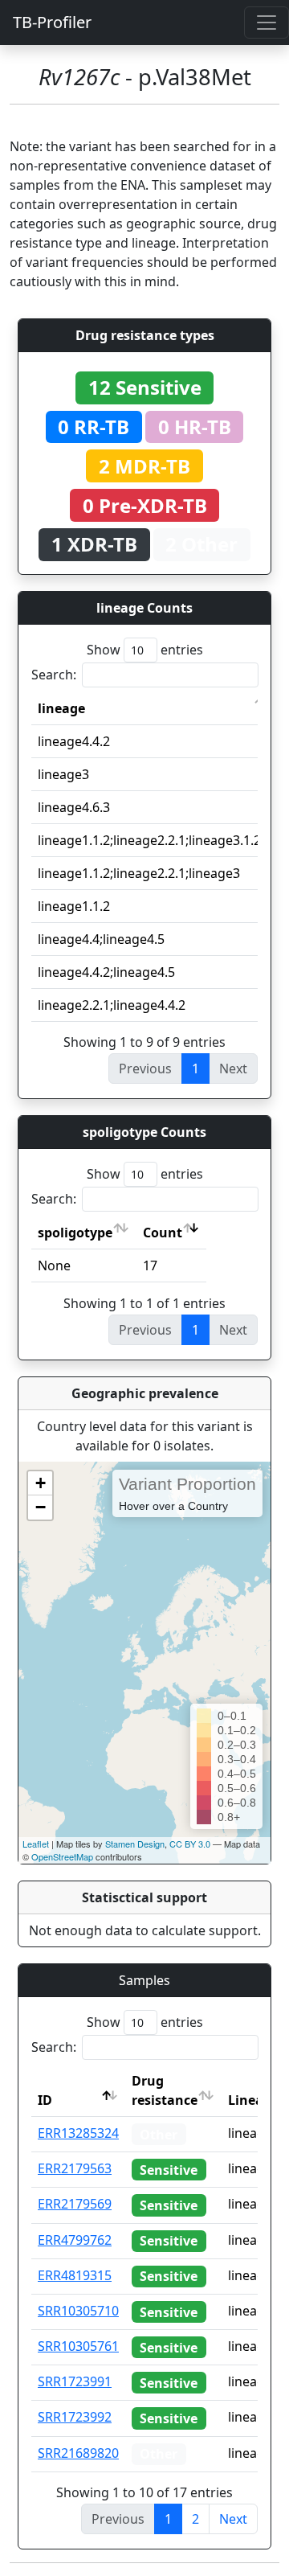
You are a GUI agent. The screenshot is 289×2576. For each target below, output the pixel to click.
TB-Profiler (52, 22)
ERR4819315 (75, 2275)
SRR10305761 (78, 2346)
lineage (61, 708)
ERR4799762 (75, 2240)
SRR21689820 (78, 2453)
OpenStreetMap (62, 1856)
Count (163, 1233)
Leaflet (36, 1844)
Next (233, 2519)
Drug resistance (165, 2090)
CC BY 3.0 (190, 1844)
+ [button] (41, 1483)
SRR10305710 (78, 2311)
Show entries (145, 650)
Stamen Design (135, 1844)
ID (45, 2100)
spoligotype (75, 1233)
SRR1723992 (75, 2417)
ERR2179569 (75, 2204)
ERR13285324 (78, 2133)
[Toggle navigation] (267, 23)
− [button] (41, 1507)
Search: (54, 675)
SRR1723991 (75, 2381)
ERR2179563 (75, 2168)
